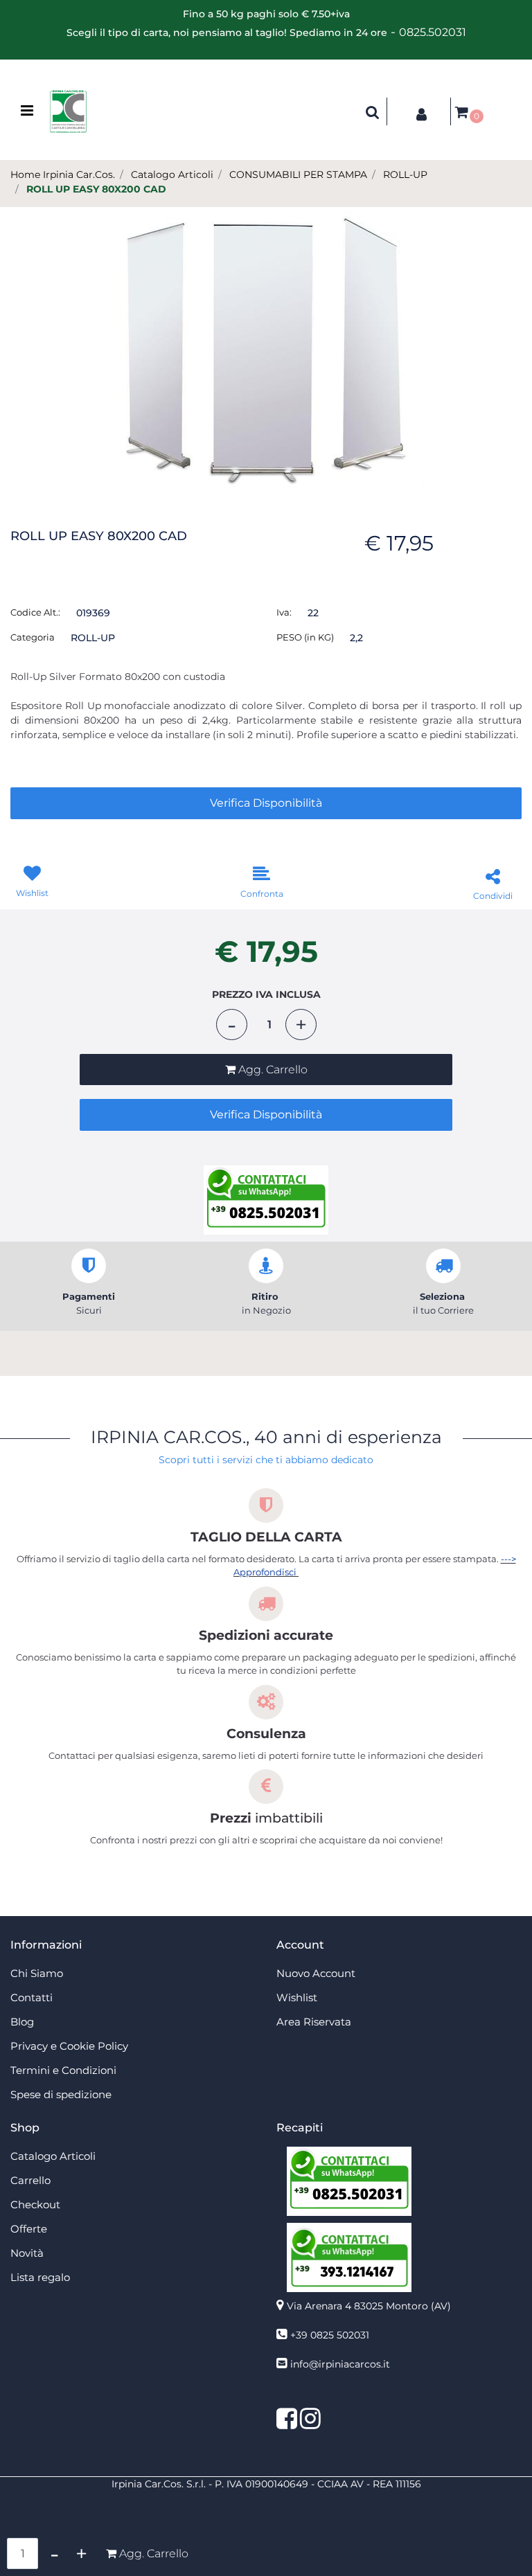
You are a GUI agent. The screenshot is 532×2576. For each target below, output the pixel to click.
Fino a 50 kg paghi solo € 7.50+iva (266, 14)
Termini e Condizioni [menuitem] (63, 2070)
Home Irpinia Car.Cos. (63, 175)
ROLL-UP (405, 175)
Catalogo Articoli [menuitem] (53, 2156)
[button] (266, 348)
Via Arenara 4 (369, 2306)
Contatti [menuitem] (32, 1997)
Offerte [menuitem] (29, 2229)
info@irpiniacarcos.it (340, 2364)
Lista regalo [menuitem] (40, 2277)
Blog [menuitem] (22, 2022)
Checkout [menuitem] (35, 2204)
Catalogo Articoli (172, 175)
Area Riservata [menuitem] (314, 2022)
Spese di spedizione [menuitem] (61, 2094)
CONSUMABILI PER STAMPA (298, 175)
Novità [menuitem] (27, 2253)
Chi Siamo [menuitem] (37, 1973)
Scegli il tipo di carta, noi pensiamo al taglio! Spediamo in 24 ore (227, 33)
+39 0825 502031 (330, 2335)
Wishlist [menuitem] (297, 1997)
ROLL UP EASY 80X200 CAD (96, 189)
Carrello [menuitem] (30, 2180)
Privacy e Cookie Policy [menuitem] (69, 2046)
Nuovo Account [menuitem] (316, 1973)
